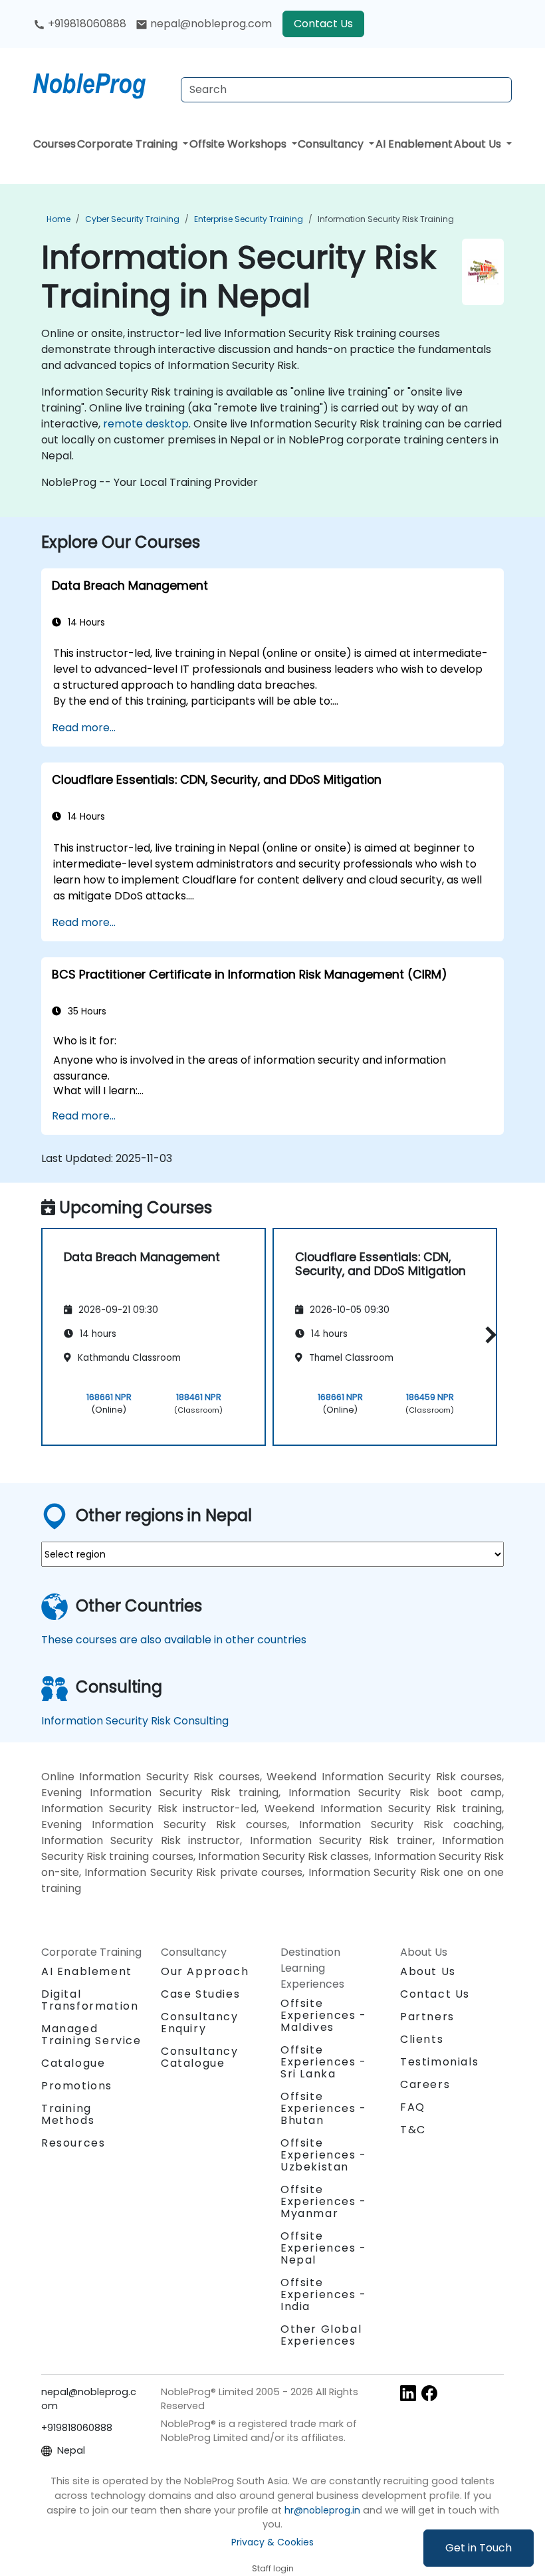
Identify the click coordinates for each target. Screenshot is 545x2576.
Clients (422, 2039)
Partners (427, 2017)
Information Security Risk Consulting (135, 1721)
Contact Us (323, 24)
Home (58, 219)
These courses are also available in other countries (174, 1640)
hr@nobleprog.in (322, 2510)
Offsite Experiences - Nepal (324, 2248)
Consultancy (332, 144)
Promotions (77, 2086)
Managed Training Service (91, 2035)
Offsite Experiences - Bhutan (324, 2108)
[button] (488, 1335)
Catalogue (73, 2063)
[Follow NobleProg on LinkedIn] (408, 2393)
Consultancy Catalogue (200, 2057)
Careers (425, 2084)
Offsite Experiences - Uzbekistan (324, 2155)
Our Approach (205, 1971)
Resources (73, 2143)
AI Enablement (414, 144)
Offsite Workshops (239, 144)
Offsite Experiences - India (324, 2294)
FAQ (413, 2107)
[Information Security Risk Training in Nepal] (102, 83)
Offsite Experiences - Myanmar (324, 2201)
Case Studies (200, 1994)
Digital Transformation (90, 2000)
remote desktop (146, 424)
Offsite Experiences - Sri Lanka (324, 2062)
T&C (413, 2130)
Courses (54, 144)
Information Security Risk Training (386, 219)
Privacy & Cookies (272, 2542)
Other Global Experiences (321, 2335)
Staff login (273, 2568)
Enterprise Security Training (249, 219)
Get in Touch (479, 2548)
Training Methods (68, 2114)
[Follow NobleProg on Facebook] (429, 2393)
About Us (479, 144)
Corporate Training (129, 144)
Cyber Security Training (132, 219)
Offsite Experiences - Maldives (324, 2015)
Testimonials (439, 2062)
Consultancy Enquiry (200, 2023)
